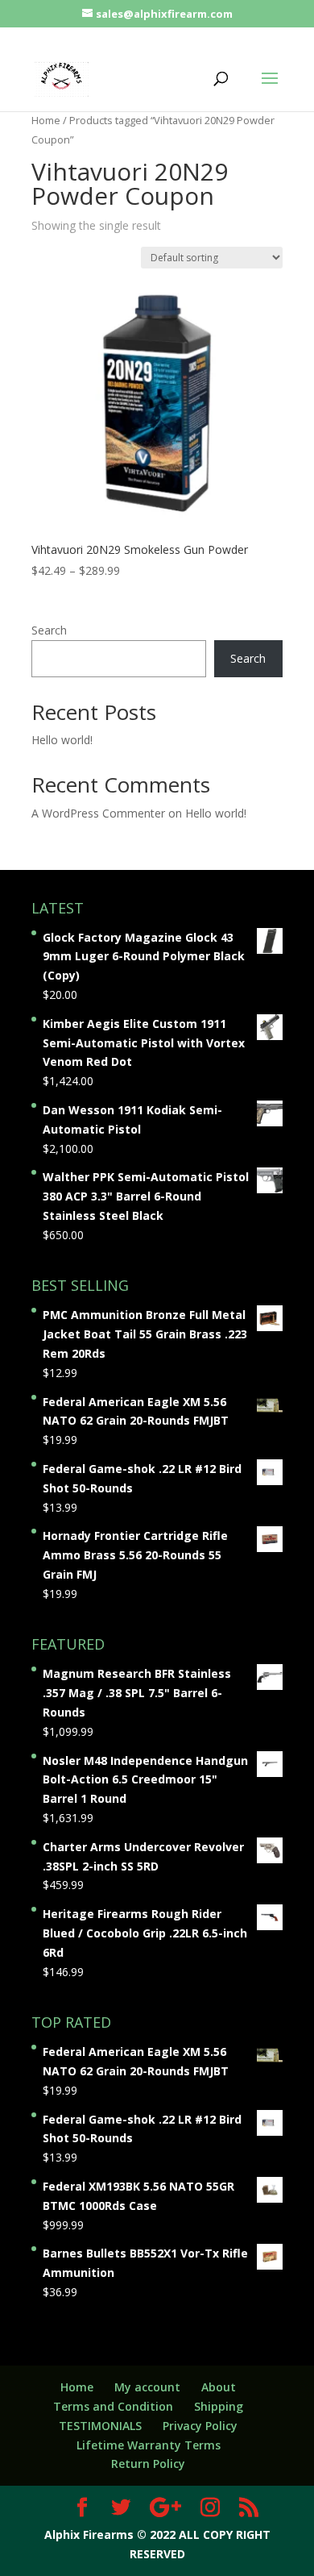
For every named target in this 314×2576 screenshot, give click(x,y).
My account (147, 2387)
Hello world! (62, 740)
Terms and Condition (113, 2406)
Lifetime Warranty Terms (149, 2445)
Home (46, 120)
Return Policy (148, 2464)
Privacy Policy (200, 2426)
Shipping (219, 2406)
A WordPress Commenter (98, 813)
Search (49, 630)
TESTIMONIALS (100, 2426)
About (219, 2387)
